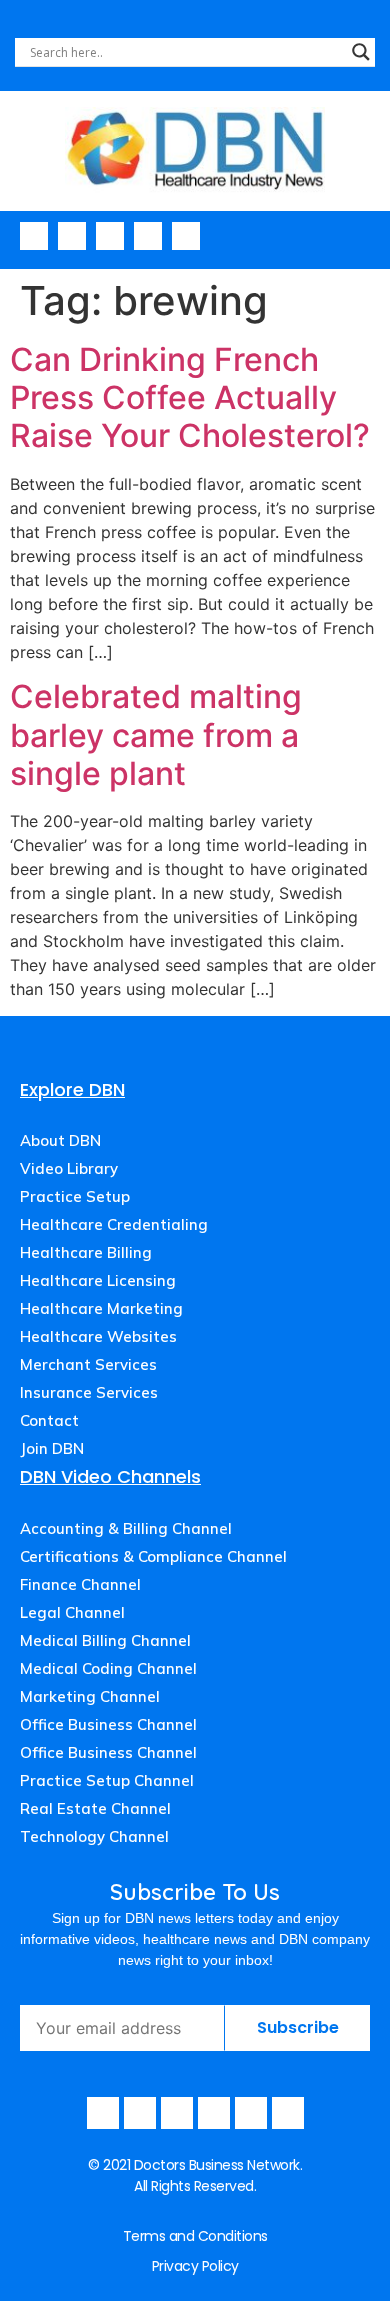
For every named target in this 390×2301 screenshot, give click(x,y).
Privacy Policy (195, 2266)
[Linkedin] (186, 236)
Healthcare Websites (98, 1336)
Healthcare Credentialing (114, 1224)
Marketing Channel (90, 1696)
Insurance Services (89, 1392)
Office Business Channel (108, 1724)
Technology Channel (94, 1836)
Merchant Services (88, 1364)
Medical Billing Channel (105, 1640)
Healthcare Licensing (98, 1280)
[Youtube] (72, 236)
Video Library (69, 1168)
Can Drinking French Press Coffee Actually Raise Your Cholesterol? (190, 398)
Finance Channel (80, 1584)
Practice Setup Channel (107, 1780)
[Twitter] (148, 236)
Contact (49, 1420)
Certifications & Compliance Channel (153, 1556)
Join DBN (52, 1448)
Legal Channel (72, 1612)
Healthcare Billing (86, 1252)
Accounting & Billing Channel (126, 1528)
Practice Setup (75, 1196)
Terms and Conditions (195, 2236)
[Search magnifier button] (361, 52)
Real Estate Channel (95, 1808)
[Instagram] (110, 236)
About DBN (60, 1140)
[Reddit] (288, 2113)
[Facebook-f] (34, 236)
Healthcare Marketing (101, 1308)
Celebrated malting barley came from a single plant (156, 735)
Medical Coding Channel (108, 1668)
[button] (369, 235)
